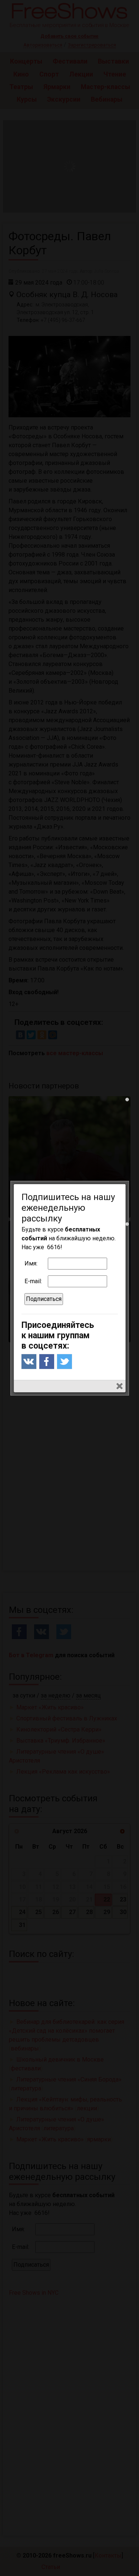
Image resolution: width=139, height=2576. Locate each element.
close (120, 1386)
